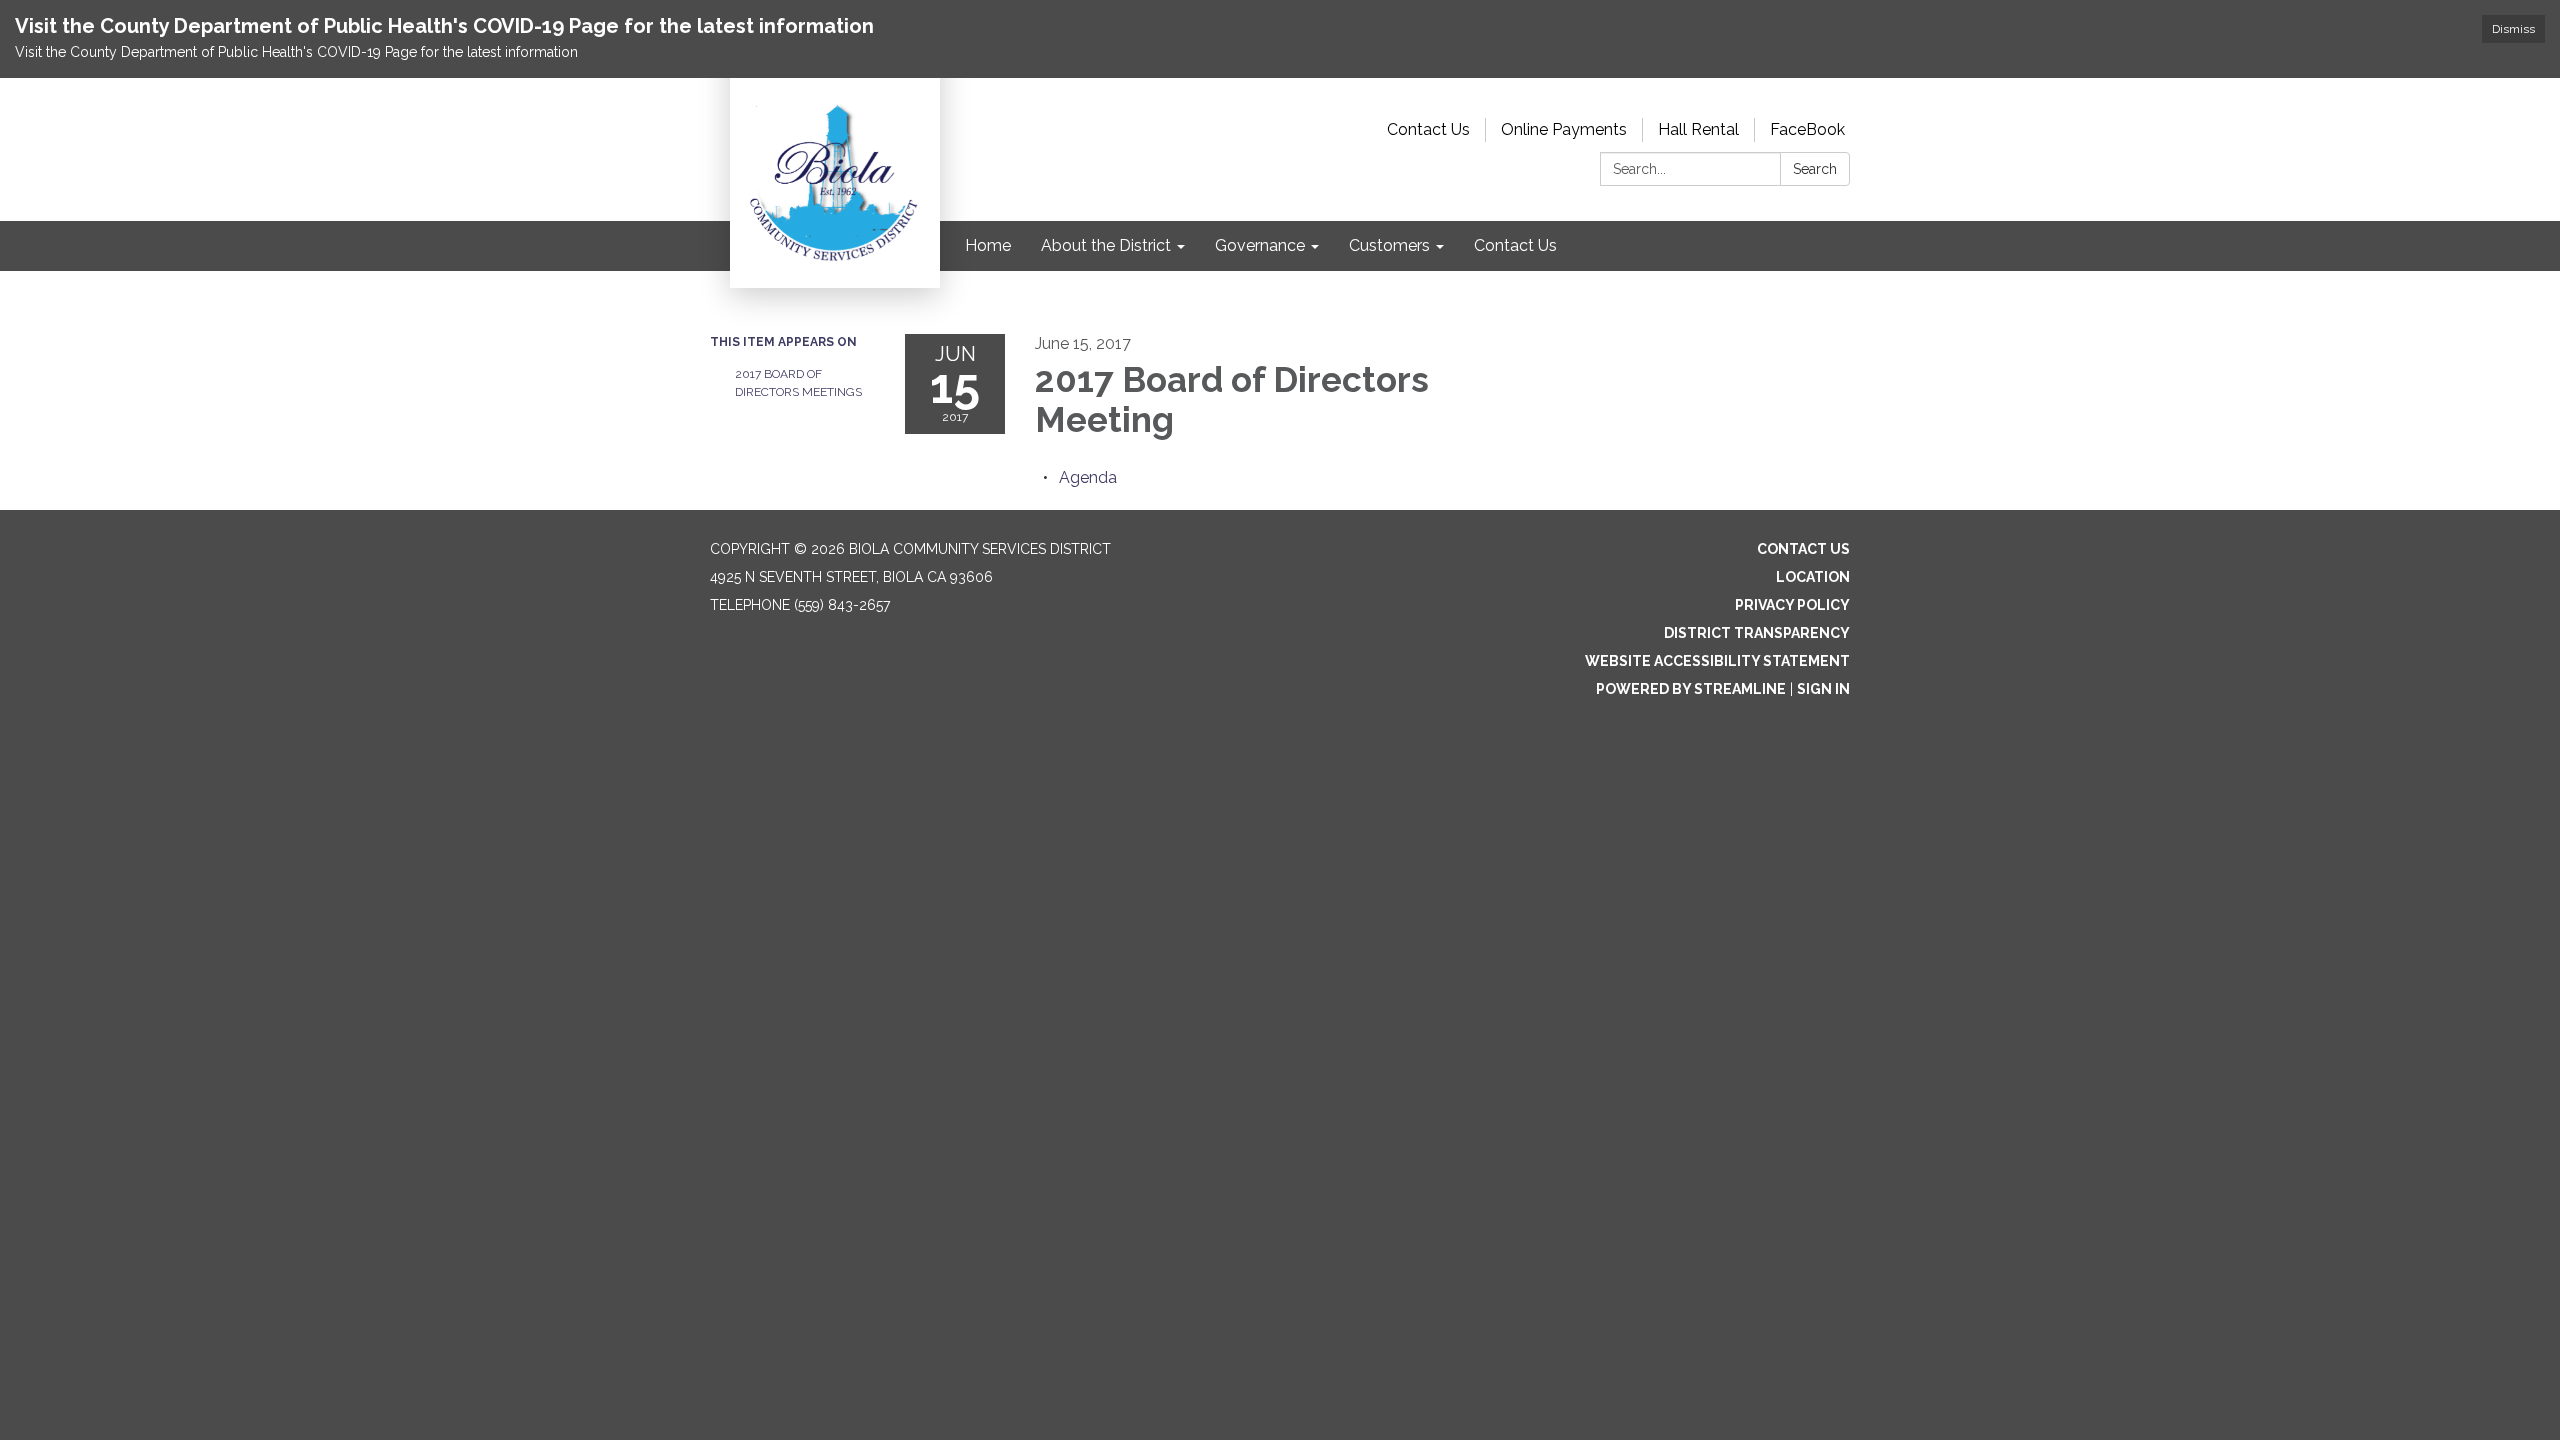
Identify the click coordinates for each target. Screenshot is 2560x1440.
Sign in (1823, 689)
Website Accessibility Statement (1717, 661)
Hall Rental (1698, 129)
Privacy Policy (1792, 605)
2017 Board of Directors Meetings (798, 383)
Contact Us (1428, 129)
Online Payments (1564, 129)
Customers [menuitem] (1389, 245)
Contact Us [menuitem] (1515, 245)
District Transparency (1757, 633)
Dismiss (2513, 29)
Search (1815, 169)
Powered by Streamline (1691, 689)
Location (1813, 577)
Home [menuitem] (988, 245)
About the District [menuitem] (1106, 245)
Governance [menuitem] (1260, 245)
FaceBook (1807, 129)
